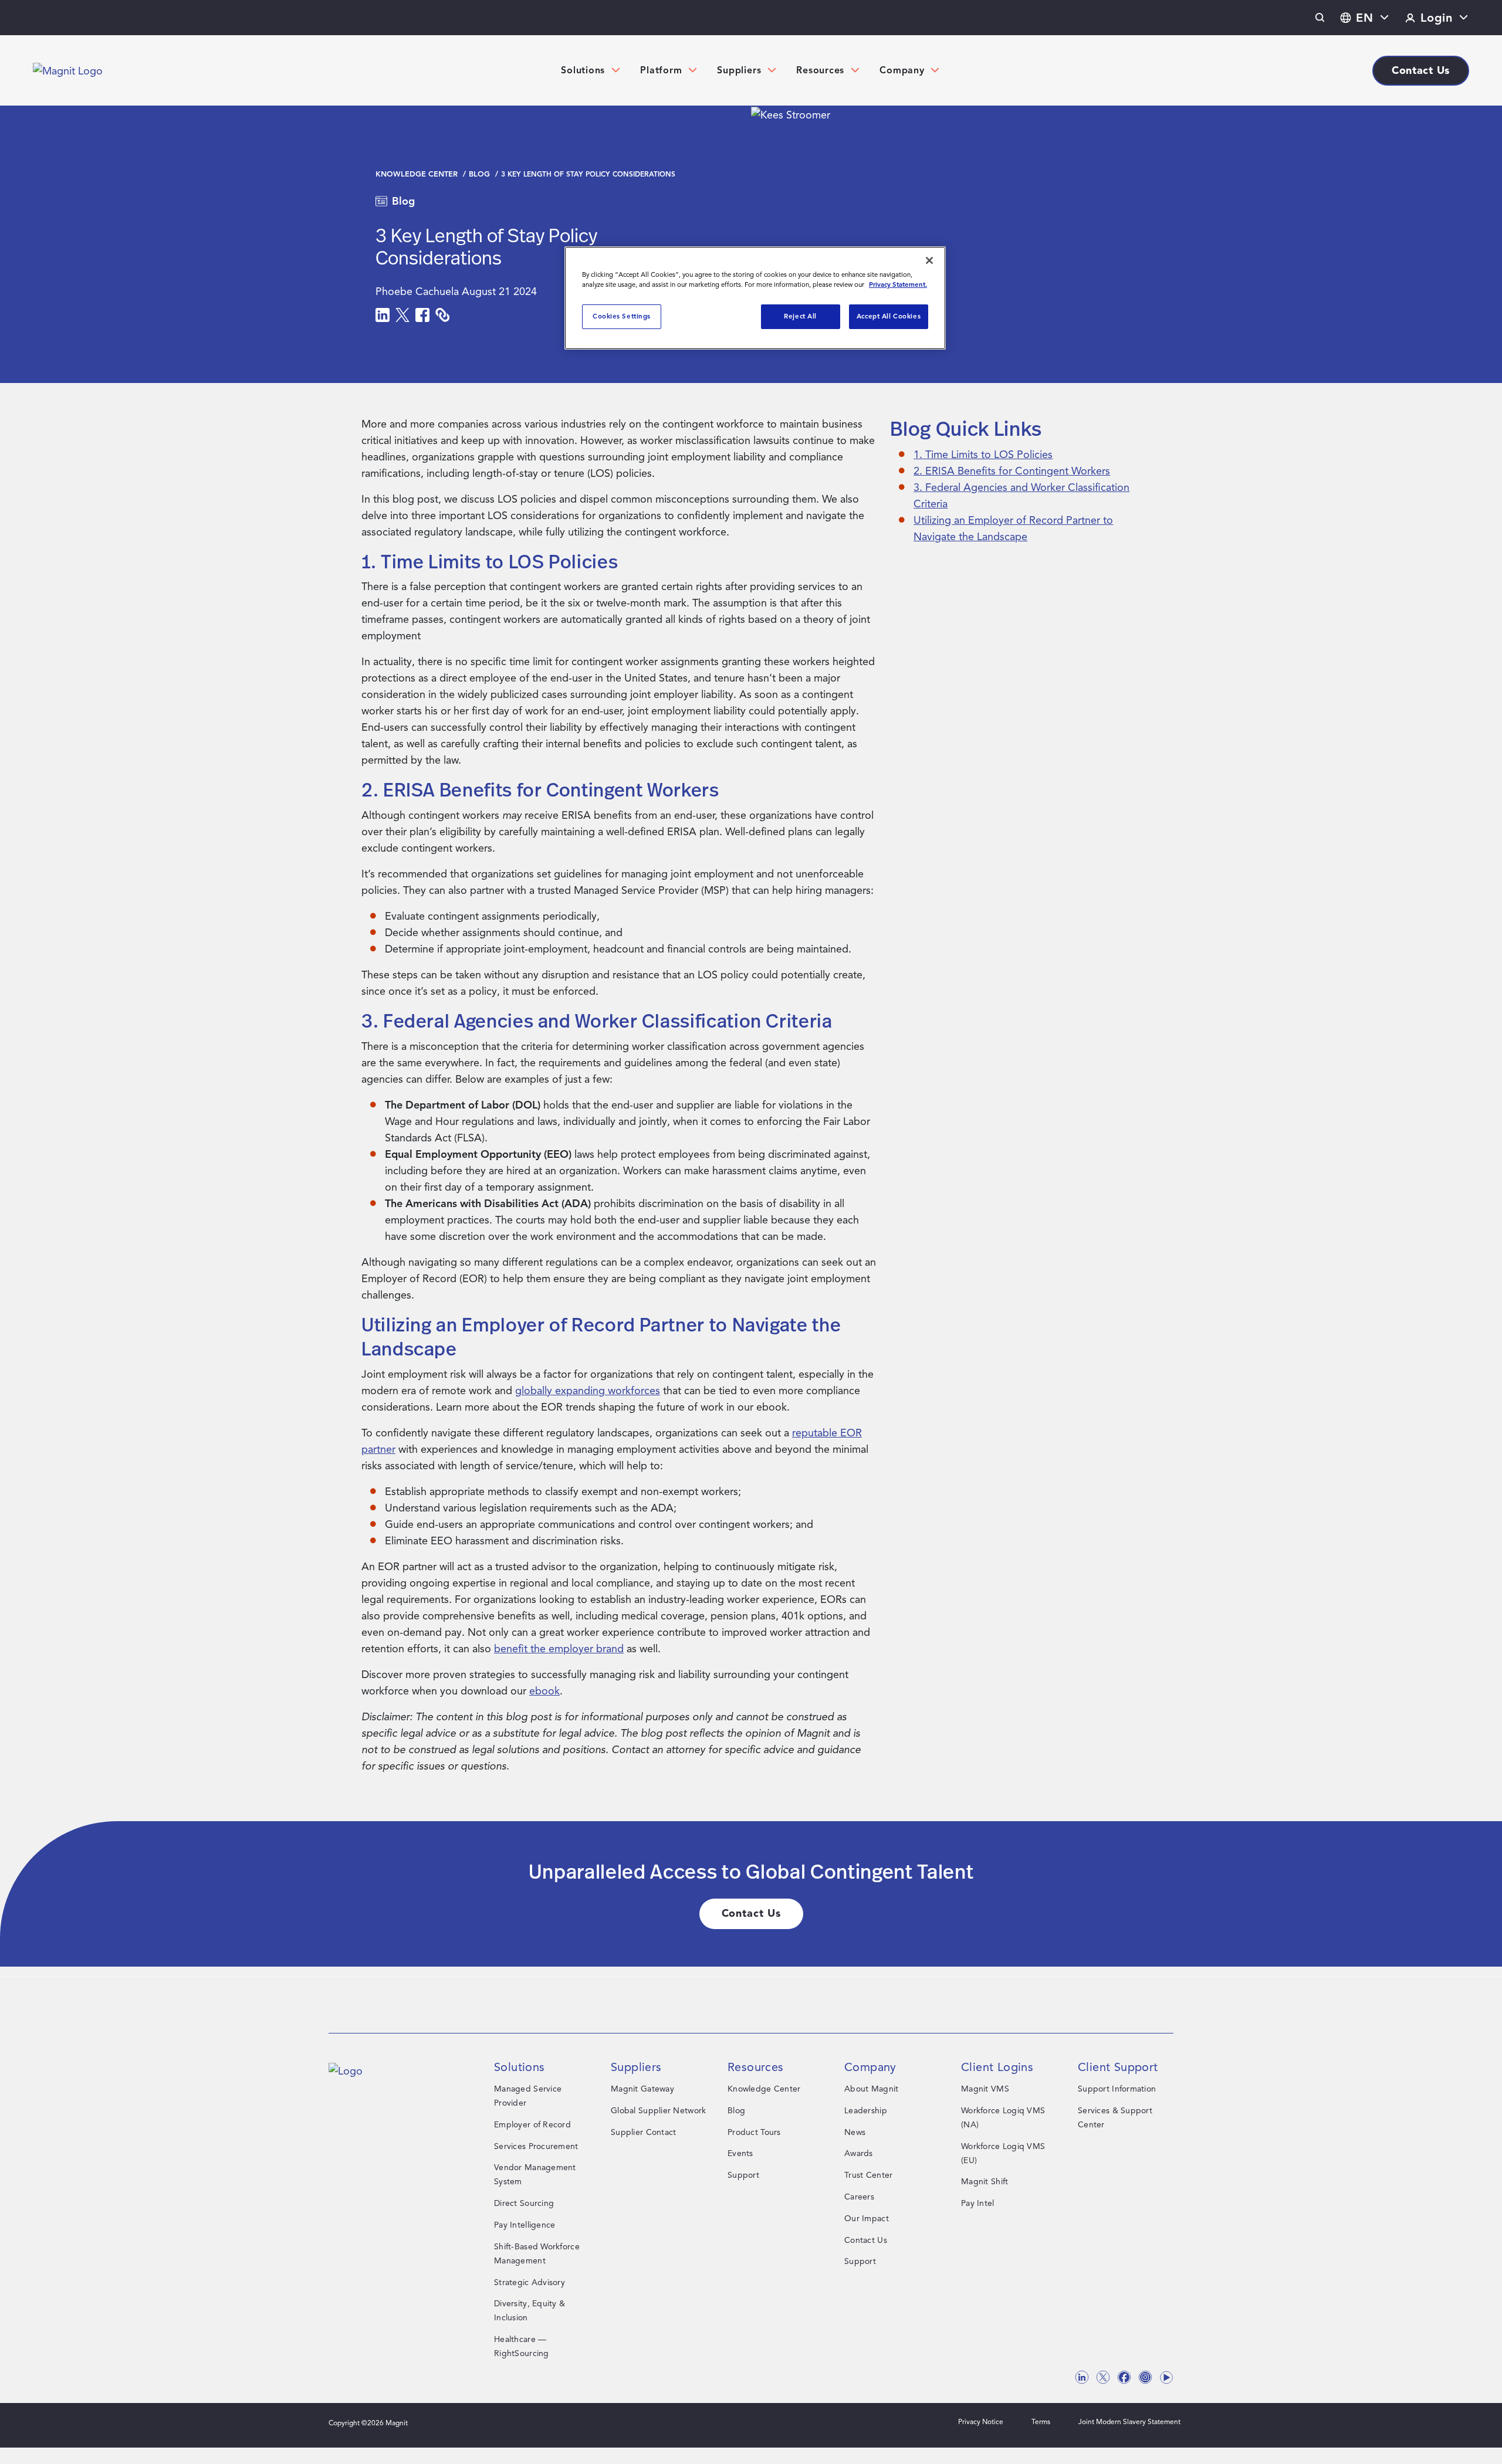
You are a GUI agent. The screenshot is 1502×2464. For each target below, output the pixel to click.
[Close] (929, 260)
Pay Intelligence (525, 2225)
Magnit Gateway (642, 2089)
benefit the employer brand (559, 1649)
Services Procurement (536, 2146)
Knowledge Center (418, 174)
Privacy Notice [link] (981, 2421)
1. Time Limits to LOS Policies (983, 455)
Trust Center (868, 2175)
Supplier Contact (643, 2132)
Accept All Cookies (889, 316)
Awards (859, 2153)
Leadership (866, 2111)
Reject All (800, 316)
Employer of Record (532, 2125)
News (855, 2132)
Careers (859, 2197)
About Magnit (871, 2089)
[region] (755, 298)
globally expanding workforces (588, 1391)
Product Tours (754, 2132)
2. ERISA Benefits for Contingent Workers (1012, 471)
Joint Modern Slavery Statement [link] (1129, 2421)
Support (743, 2175)
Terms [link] (1041, 2421)
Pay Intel (978, 2203)
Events (740, 2153)
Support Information (1117, 2089)
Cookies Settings (622, 316)
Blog (481, 174)
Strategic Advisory (530, 2282)
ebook (544, 1691)
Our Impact (867, 2219)
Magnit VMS (985, 2089)
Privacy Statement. (898, 284)
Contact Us (866, 2240)
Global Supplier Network (658, 2111)
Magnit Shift (985, 2182)
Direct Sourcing (524, 2203)
